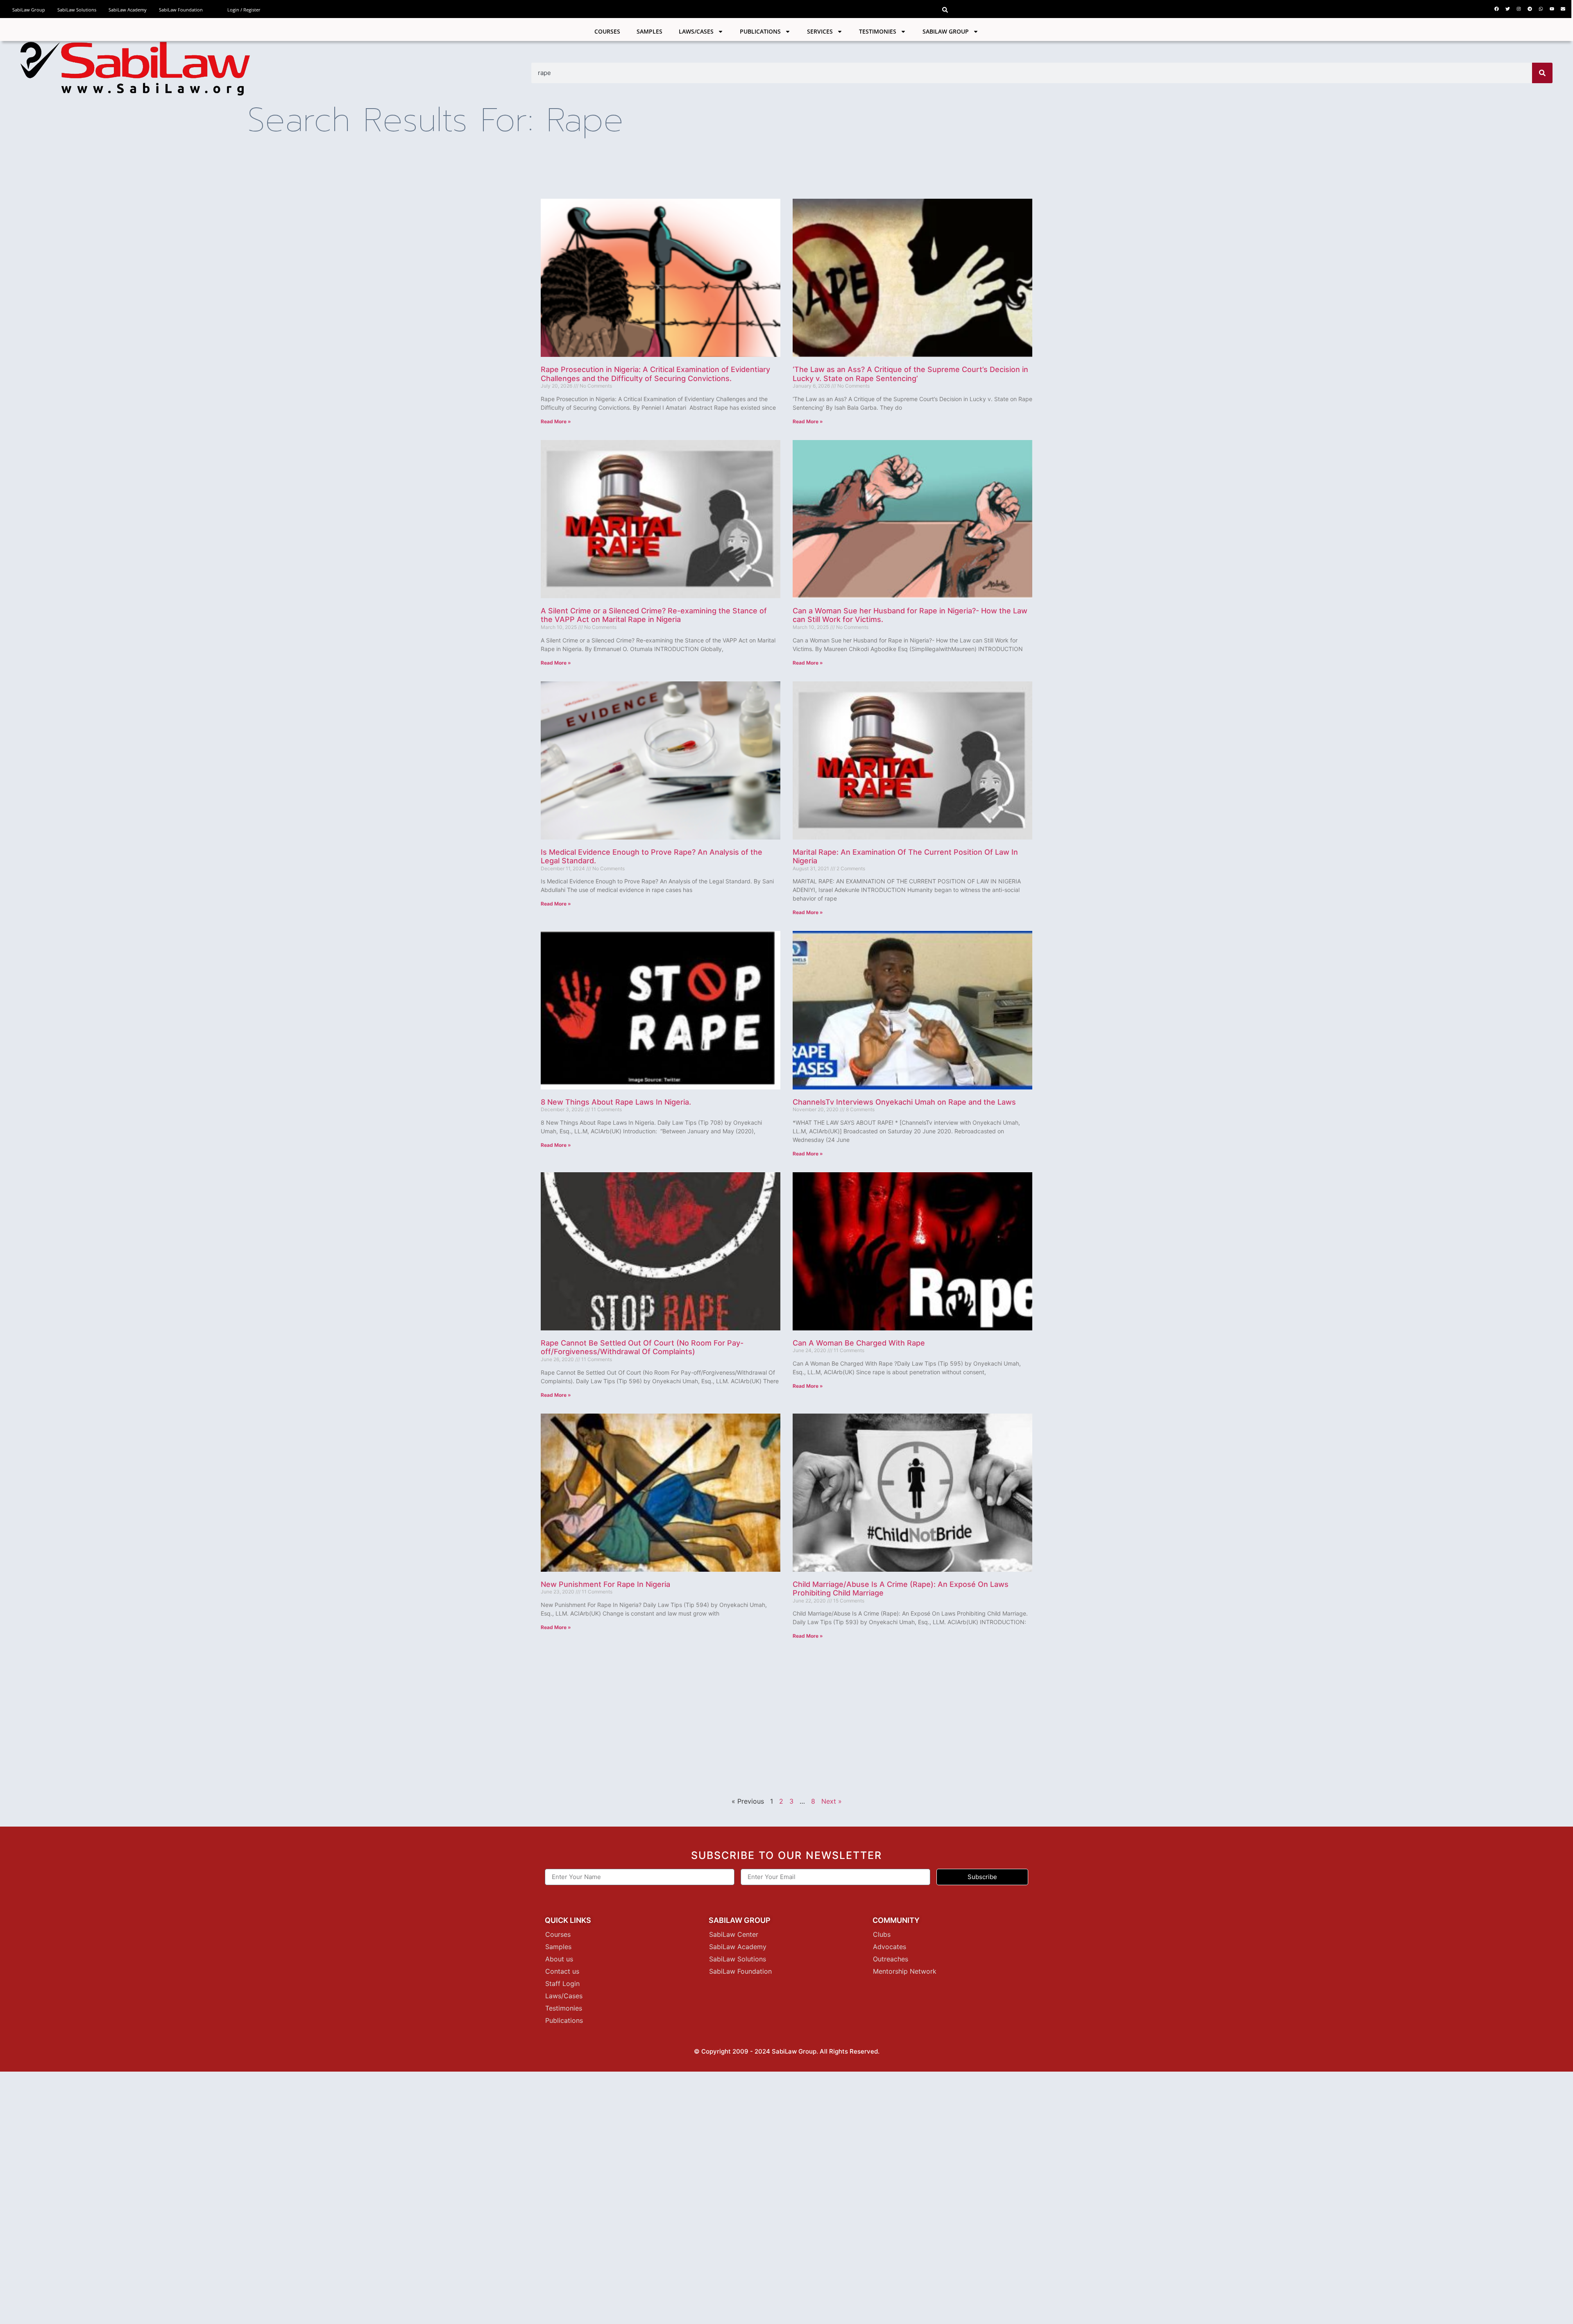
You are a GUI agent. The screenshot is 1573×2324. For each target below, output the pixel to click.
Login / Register (244, 10)
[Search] (1542, 73)
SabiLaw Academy (128, 10)
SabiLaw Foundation (181, 10)
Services (820, 31)
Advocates (890, 1947)
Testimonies (878, 31)
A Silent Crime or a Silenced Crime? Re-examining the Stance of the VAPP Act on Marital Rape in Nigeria (654, 615)
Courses (607, 31)
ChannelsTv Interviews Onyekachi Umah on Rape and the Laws (904, 1102)
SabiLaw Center (734, 1934)
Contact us (562, 1971)
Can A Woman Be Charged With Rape (859, 1343)
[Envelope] (1563, 9)
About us (559, 1959)
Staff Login (562, 1984)
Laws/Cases (696, 31)
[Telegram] (1530, 9)
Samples (649, 31)
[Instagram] (1519, 9)
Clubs (882, 1934)
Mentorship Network (905, 1971)
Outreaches (891, 1959)
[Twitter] (1507, 9)
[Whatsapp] (1541, 9)
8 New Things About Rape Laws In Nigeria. (616, 1102)
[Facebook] (1496, 9)
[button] (945, 10)
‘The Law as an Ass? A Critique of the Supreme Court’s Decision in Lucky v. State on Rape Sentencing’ (910, 374)
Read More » (556, 421)
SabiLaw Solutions (77, 10)
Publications (760, 31)
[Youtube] (1552, 9)
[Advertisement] (661, 1715)
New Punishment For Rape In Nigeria (605, 1584)
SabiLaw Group (29, 10)
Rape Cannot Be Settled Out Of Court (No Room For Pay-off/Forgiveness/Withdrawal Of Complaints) (642, 1347)
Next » (832, 1801)
